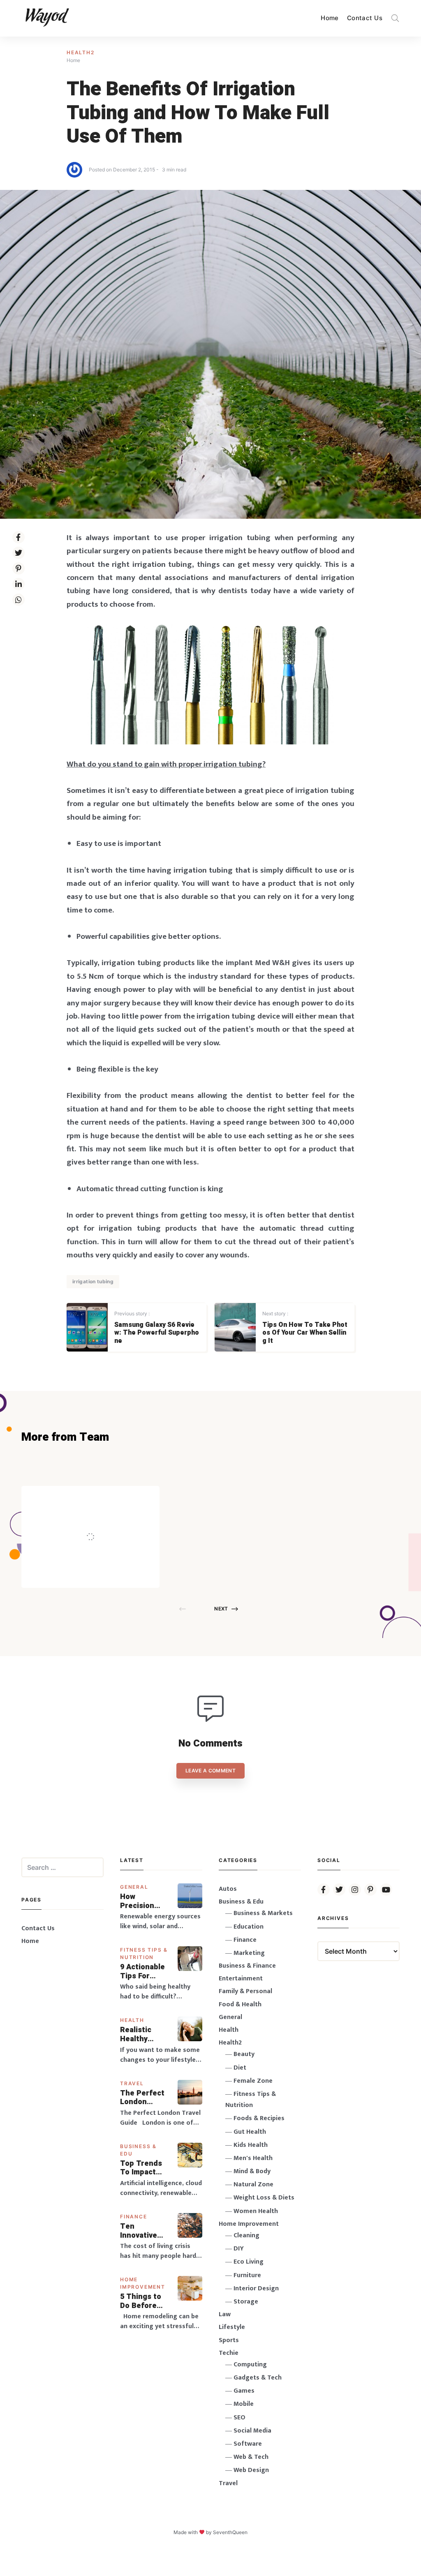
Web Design (251, 2470)
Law (225, 2314)
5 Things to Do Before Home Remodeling (141, 2301)
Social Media (252, 2431)
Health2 (81, 52)
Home (330, 18)
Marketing (249, 1953)
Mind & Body (252, 2171)
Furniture (247, 2275)
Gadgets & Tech (258, 2378)
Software (248, 2444)
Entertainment (241, 1979)
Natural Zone (253, 2184)
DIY (239, 2249)
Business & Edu (241, 1902)
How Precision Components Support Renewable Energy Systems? (143, 1901)
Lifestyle (232, 2327)
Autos (228, 1889)
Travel (132, 2083)
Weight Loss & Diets (264, 2198)
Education (249, 1927)
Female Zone (253, 2081)
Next (221, 1609)
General (134, 1887)
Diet (240, 2068)
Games (244, 2391)
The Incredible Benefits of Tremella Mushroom (108, 1519)
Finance (134, 2217)
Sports (229, 2340)
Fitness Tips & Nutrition (251, 2100)
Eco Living (249, 2262)
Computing (250, 2365)
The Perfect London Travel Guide (143, 2098)
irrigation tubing (93, 1281)
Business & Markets (263, 1913)
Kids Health (251, 2145)
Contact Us (365, 18)
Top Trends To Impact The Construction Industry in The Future (144, 2168)
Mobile (244, 2404)
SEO (239, 2418)
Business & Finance (247, 1966)
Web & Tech (251, 2457)
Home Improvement (249, 2224)
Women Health (256, 2211)
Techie (229, 2353)
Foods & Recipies (103, 1498)
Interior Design (256, 2288)
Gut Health (250, 2132)
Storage (246, 2302)
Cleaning (246, 2235)
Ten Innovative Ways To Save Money (145, 2231)
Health (132, 2020)
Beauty (244, 2054)
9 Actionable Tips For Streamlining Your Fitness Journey (143, 1972)
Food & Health (240, 2004)
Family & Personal (245, 1991)
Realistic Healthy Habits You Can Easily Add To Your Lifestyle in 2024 (142, 2034)
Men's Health (253, 2158)
